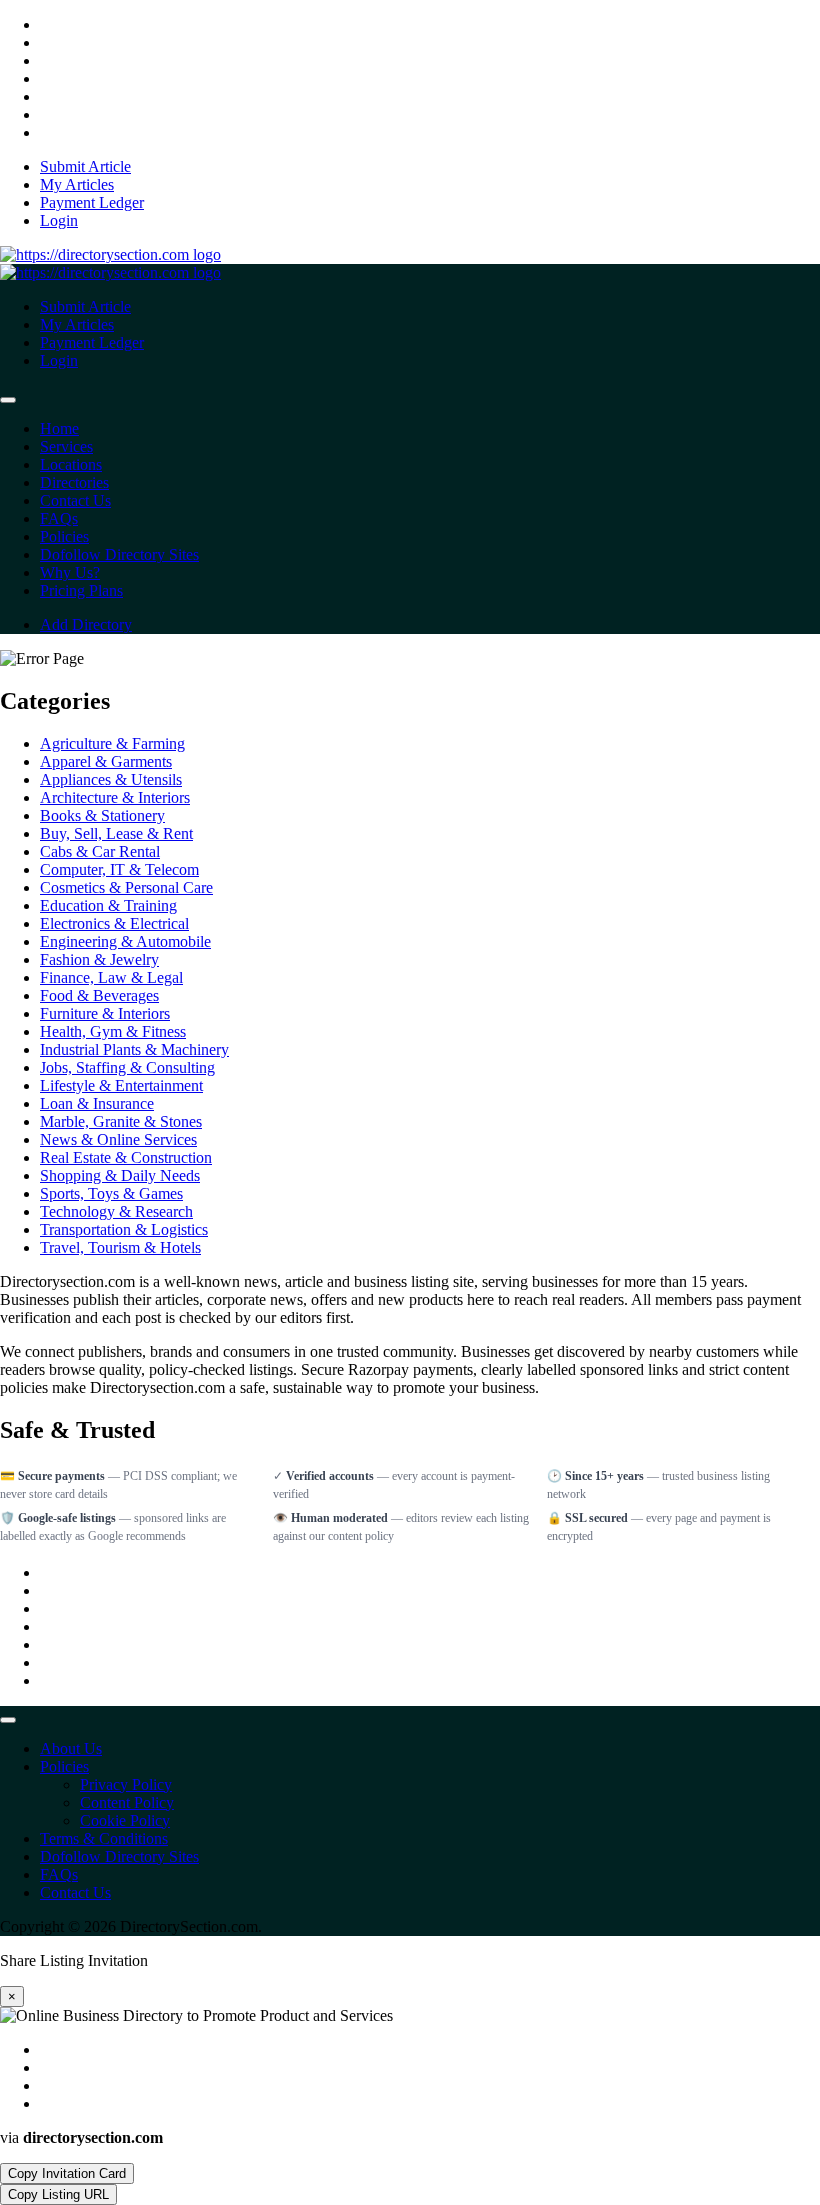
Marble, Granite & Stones (121, 1121)
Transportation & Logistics (124, 1229)
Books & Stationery (102, 815)
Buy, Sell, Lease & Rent (116, 833)
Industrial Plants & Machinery (134, 1049)
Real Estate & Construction (126, 1157)
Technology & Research (116, 1211)
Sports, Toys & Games (111, 1193)
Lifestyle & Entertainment (121, 1085)
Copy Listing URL (58, 2194)
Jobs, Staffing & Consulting (127, 1067)
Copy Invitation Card (67, 2173)
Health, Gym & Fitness (113, 1031)
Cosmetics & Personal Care (126, 887)
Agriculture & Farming (112, 743)
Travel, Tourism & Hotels (120, 1247)
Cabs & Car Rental (100, 851)
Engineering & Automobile (125, 941)
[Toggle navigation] (8, 400)
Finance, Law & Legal (111, 977)
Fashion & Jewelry (99, 959)
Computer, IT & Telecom (119, 869)
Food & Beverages (99, 995)
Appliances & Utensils (111, 779)
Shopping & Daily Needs (120, 1175)
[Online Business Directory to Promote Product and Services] (110, 254)
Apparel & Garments (106, 761)
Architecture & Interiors (115, 797)
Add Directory (86, 624)
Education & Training (108, 905)
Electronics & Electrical (114, 923)
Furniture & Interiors (105, 1013)
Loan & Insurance (97, 1103)
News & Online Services (118, 1139)
